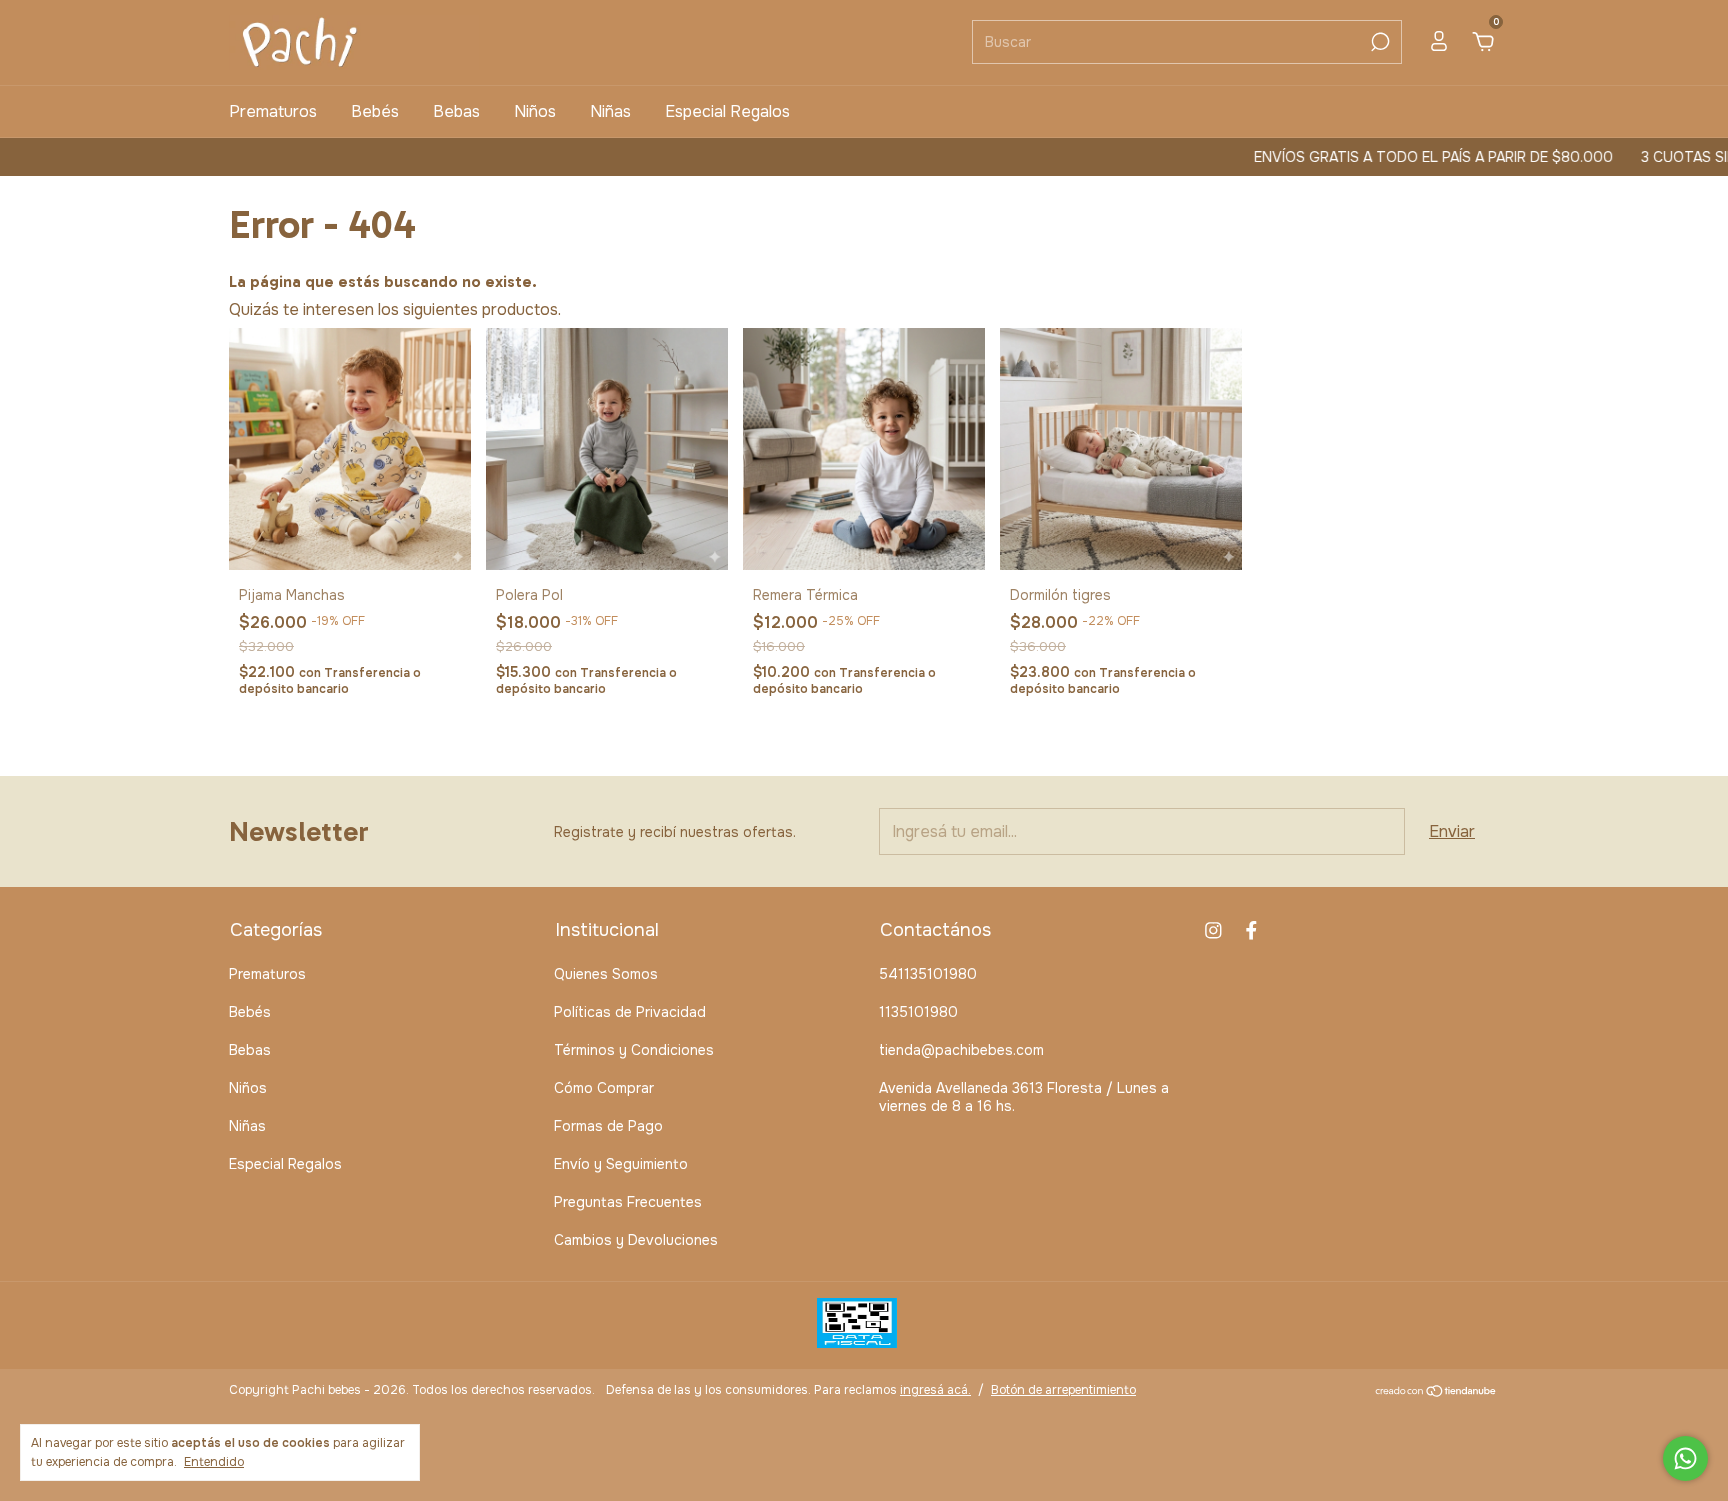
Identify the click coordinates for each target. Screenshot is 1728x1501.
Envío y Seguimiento (621, 1164)
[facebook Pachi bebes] (1251, 930)
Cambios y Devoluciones (636, 1240)
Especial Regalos (727, 111)
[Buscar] (1378, 42)
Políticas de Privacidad (630, 1012)
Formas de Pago (608, 1126)
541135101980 (928, 974)
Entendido (214, 1462)
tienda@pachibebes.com (961, 1050)
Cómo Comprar (604, 1088)
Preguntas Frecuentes (628, 1202)
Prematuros (273, 111)
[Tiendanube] (1436, 1392)
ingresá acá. (935, 1390)
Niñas (610, 111)
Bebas (456, 111)
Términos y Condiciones (634, 1050)
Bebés (375, 111)
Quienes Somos (606, 974)
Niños (535, 111)
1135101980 (918, 1012)
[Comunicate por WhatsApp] (1685, 1458)
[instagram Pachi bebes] (1213, 930)
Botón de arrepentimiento (1063, 1390)
